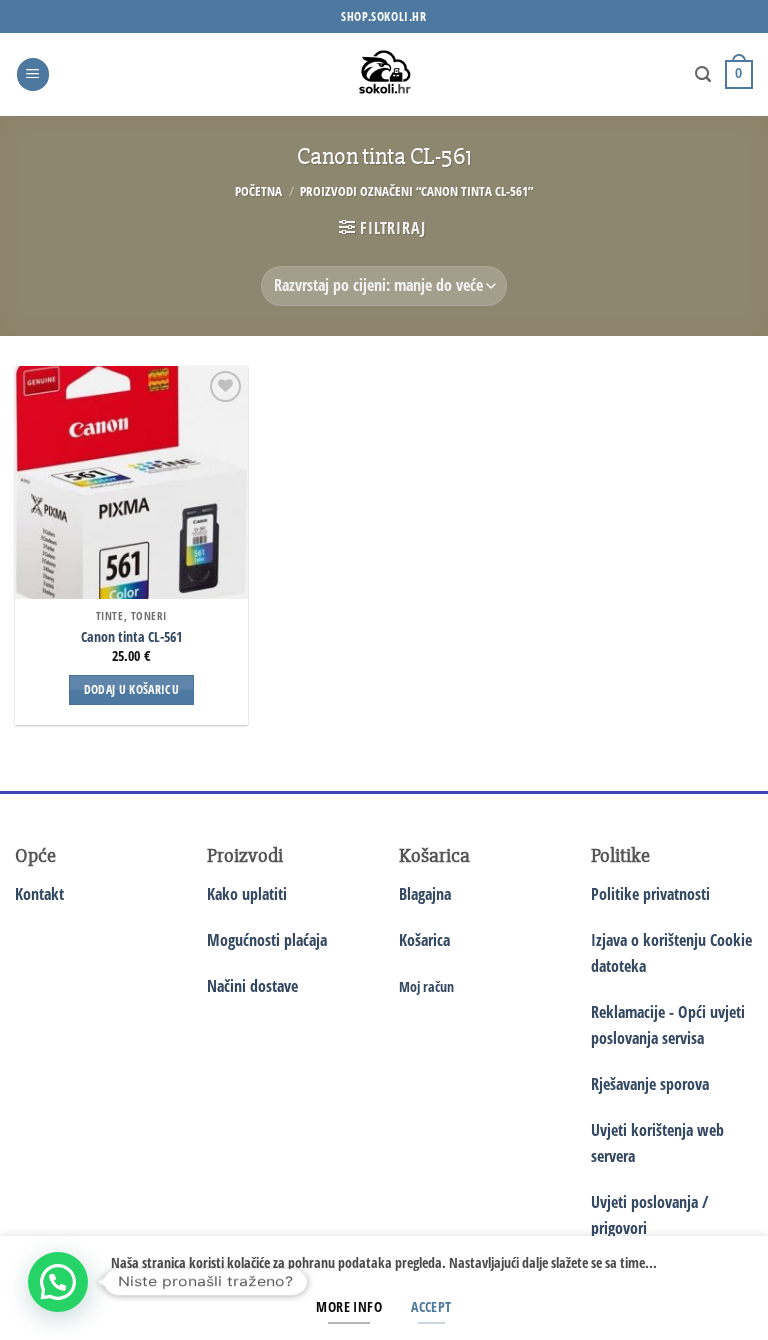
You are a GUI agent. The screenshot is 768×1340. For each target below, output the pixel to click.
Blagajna (425, 894)
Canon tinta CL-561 (131, 637)
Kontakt (39, 894)
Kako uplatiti (247, 894)
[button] (33, 74)
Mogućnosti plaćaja (267, 940)
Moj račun (426, 986)
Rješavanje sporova (650, 1084)
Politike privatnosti (650, 894)
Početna (258, 191)
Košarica (424, 940)
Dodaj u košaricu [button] (132, 689)
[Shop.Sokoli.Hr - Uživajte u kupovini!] (384, 74)
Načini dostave (252, 986)
